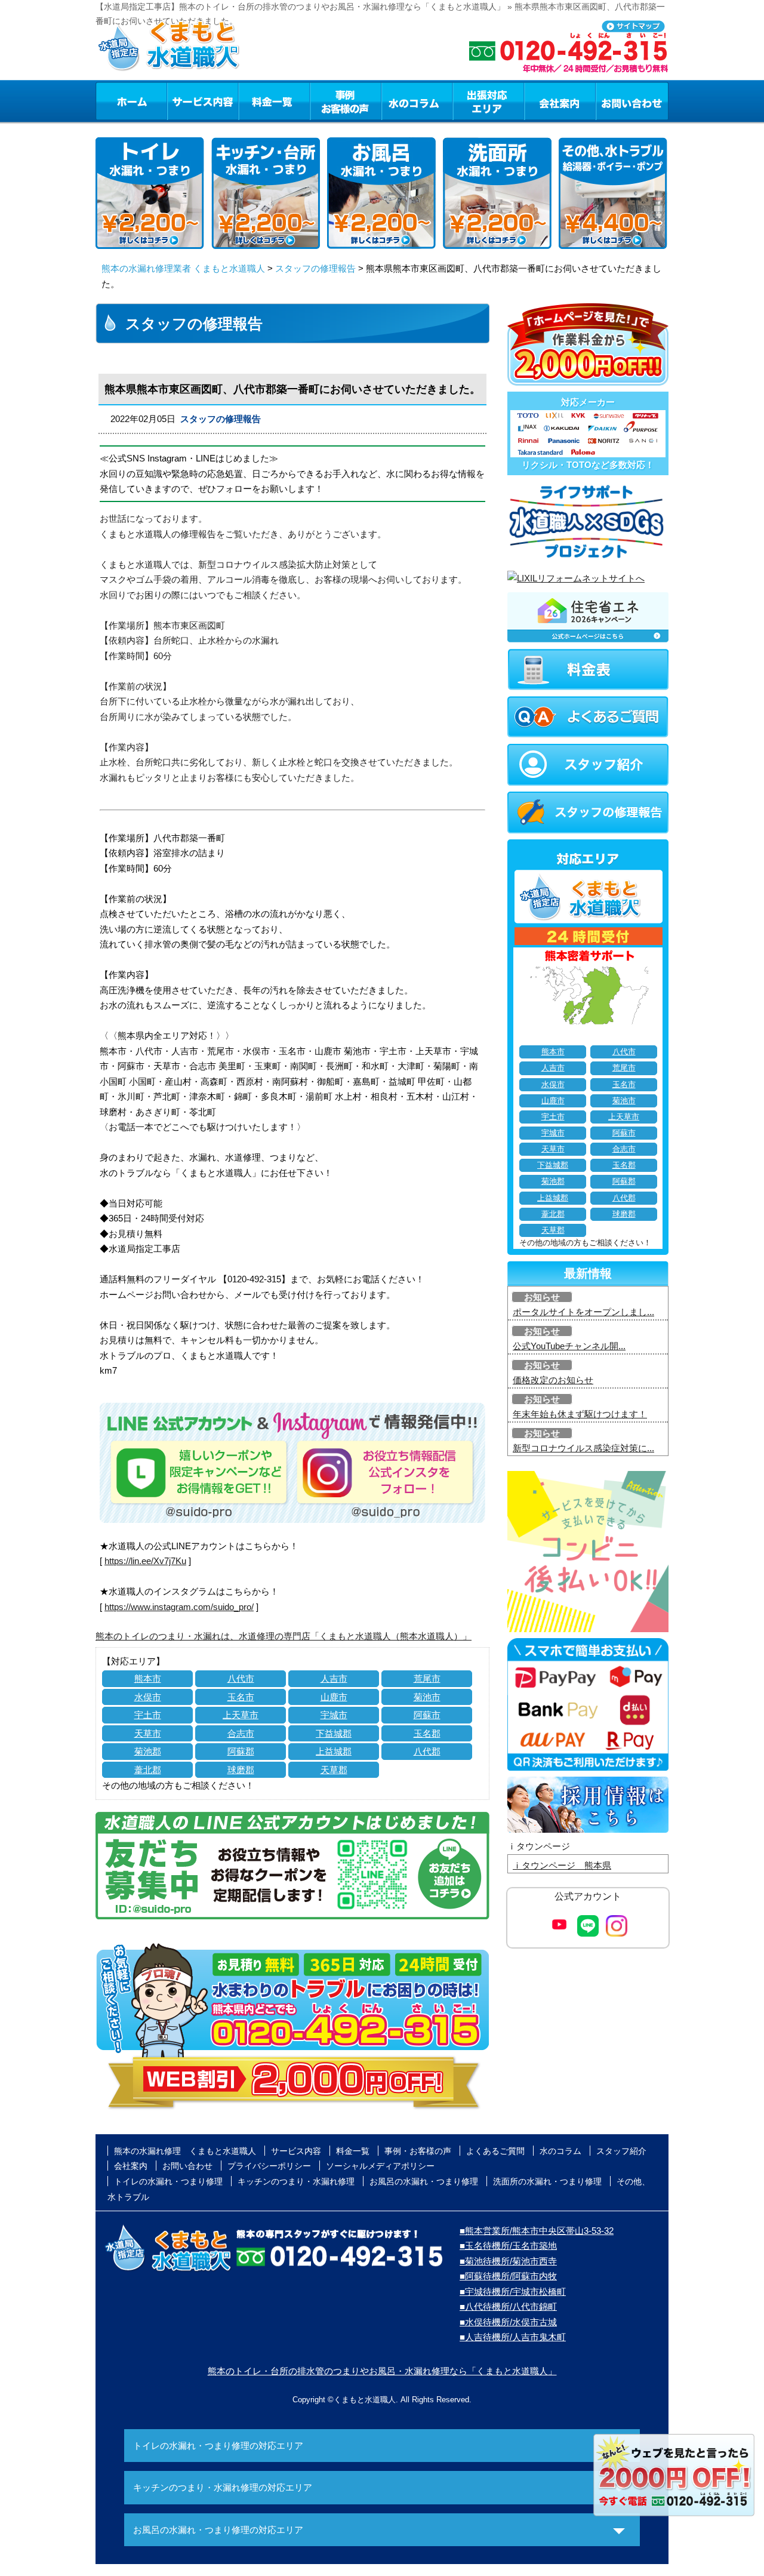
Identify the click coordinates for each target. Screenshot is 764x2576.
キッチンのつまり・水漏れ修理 (296, 2181)
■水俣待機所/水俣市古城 (508, 2322)
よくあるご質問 (495, 2151)
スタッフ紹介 (621, 2151)
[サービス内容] (181, 101)
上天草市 (241, 1715)
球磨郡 (241, 1770)
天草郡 (334, 1770)
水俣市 (148, 1697)
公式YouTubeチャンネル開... (569, 1346)
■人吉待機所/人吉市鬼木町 (513, 2337)
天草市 (148, 1733)
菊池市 (427, 1697)
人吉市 (334, 1678)
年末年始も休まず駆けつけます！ (580, 1414)
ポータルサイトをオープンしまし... (583, 1312)
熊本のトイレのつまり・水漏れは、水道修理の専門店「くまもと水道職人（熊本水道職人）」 (284, 1636)
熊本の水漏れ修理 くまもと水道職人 (185, 2151)
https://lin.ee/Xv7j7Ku (145, 1561)
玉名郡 (427, 1733)
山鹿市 (334, 1697)
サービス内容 (202, 101)
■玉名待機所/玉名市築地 (508, 2246)
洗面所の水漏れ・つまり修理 (547, 2181)
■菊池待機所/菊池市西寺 (508, 2261)
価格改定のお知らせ (553, 1380)
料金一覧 (274, 101)
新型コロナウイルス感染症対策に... (583, 1448)
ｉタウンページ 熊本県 (562, 1865)
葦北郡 (148, 1770)
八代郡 (427, 1751)
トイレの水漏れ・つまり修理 (168, 2181)
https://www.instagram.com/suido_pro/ (179, 1607)
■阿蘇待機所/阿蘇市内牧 (508, 2276)
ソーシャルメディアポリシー (380, 2166)
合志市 (241, 1733)
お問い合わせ (632, 101)
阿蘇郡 (241, 1751)
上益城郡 (334, 1751)
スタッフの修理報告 (315, 268)
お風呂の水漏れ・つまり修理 (424, 2181)
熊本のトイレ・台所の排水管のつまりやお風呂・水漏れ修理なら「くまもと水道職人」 (382, 2371)
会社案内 (560, 101)
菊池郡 (148, 1751)
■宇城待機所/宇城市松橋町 (513, 2292)
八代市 (241, 1678)
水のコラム (417, 101)
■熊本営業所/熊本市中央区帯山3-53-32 (537, 2231)
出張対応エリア (489, 101)
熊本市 (148, 1678)
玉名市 (241, 1697)
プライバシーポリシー (269, 2166)
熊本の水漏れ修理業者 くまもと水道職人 (183, 268)
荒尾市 (427, 1678)
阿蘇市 (427, 1715)
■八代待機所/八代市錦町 (508, 2306)
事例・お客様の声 (346, 101)
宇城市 (334, 1715)
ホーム (131, 101)
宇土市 (148, 1715)
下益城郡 (334, 1733)
